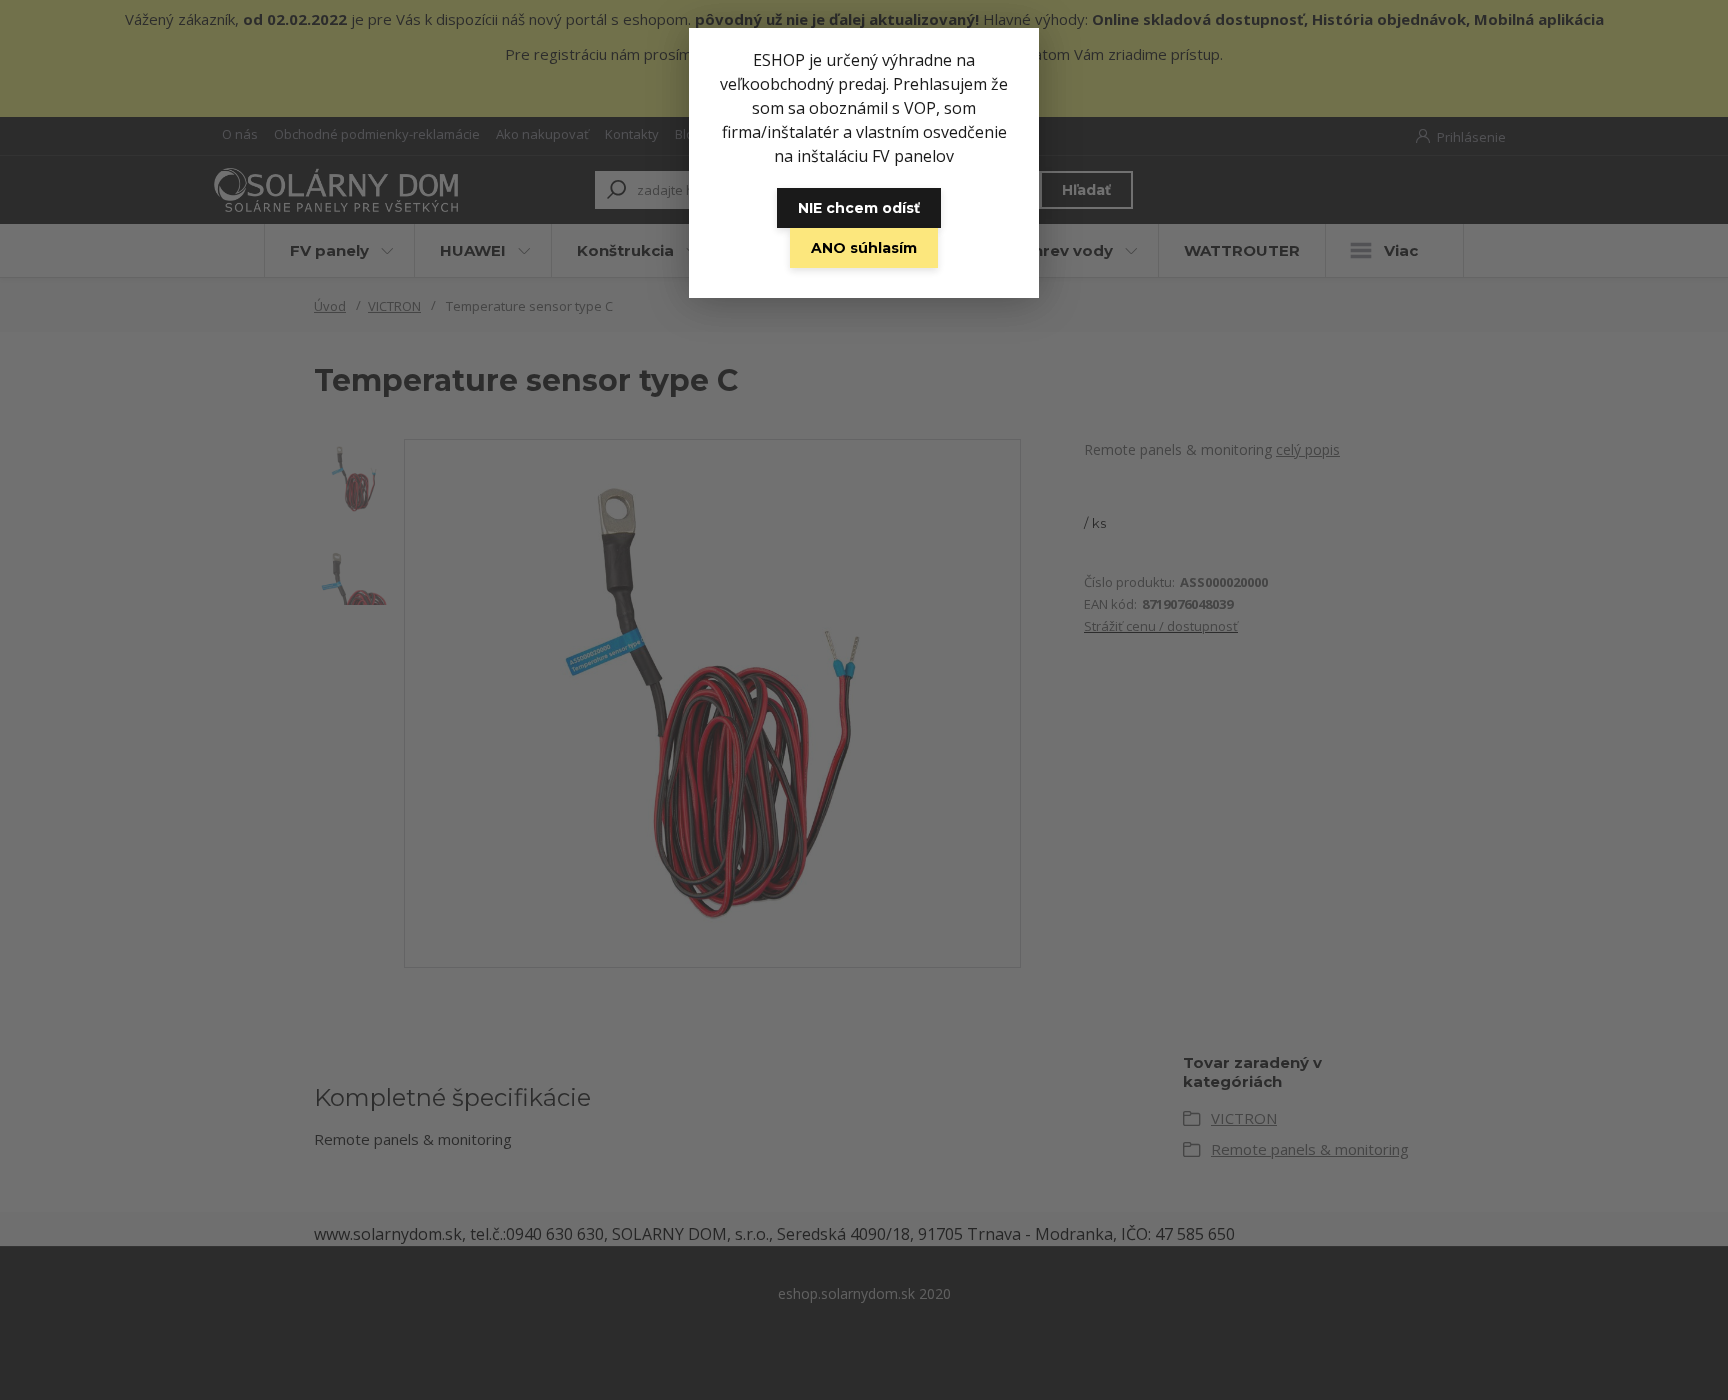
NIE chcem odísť (859, 208)
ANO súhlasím (864, 248)
